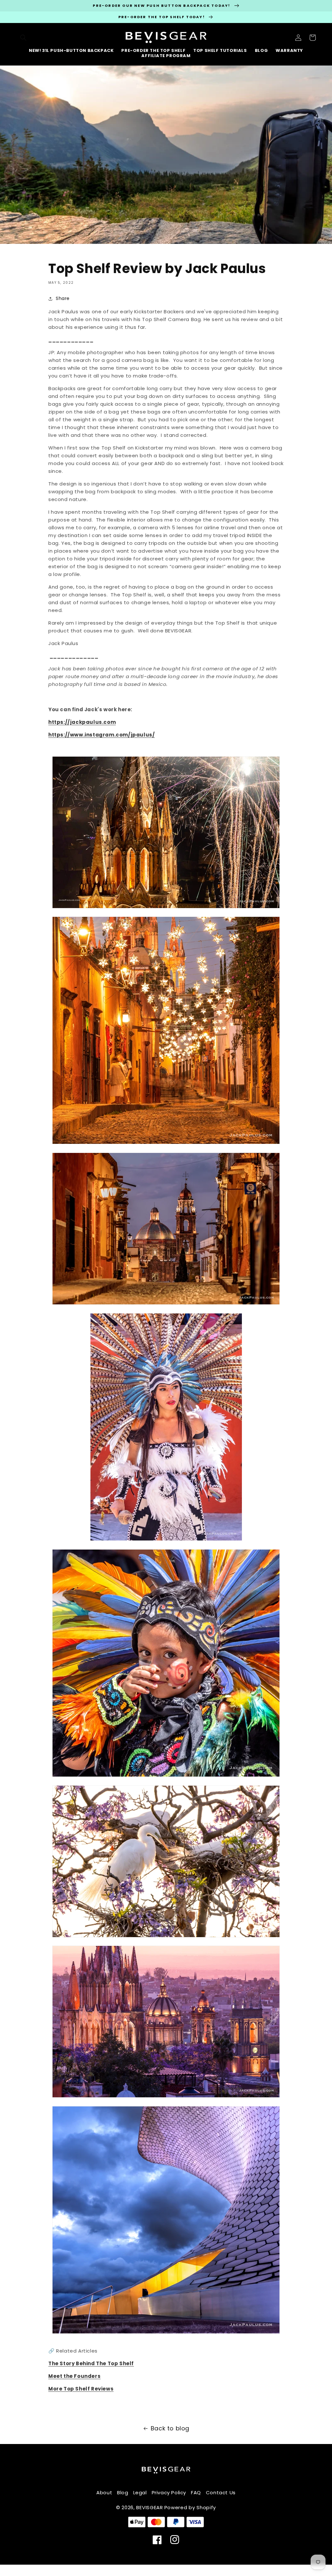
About (104, 2492)
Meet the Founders (74, 2376)
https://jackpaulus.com (82, 722)
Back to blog (170, 2428)
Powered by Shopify (190, 2507)
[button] (23, 38)
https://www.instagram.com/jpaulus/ (101, 735)
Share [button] (63, 298)
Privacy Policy (169, 2492)
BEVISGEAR (149, 2507)
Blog (123, 2492)
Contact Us (221, 2492)
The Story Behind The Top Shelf (91, 2363)
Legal (140, 2492)
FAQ (196, 2492)
